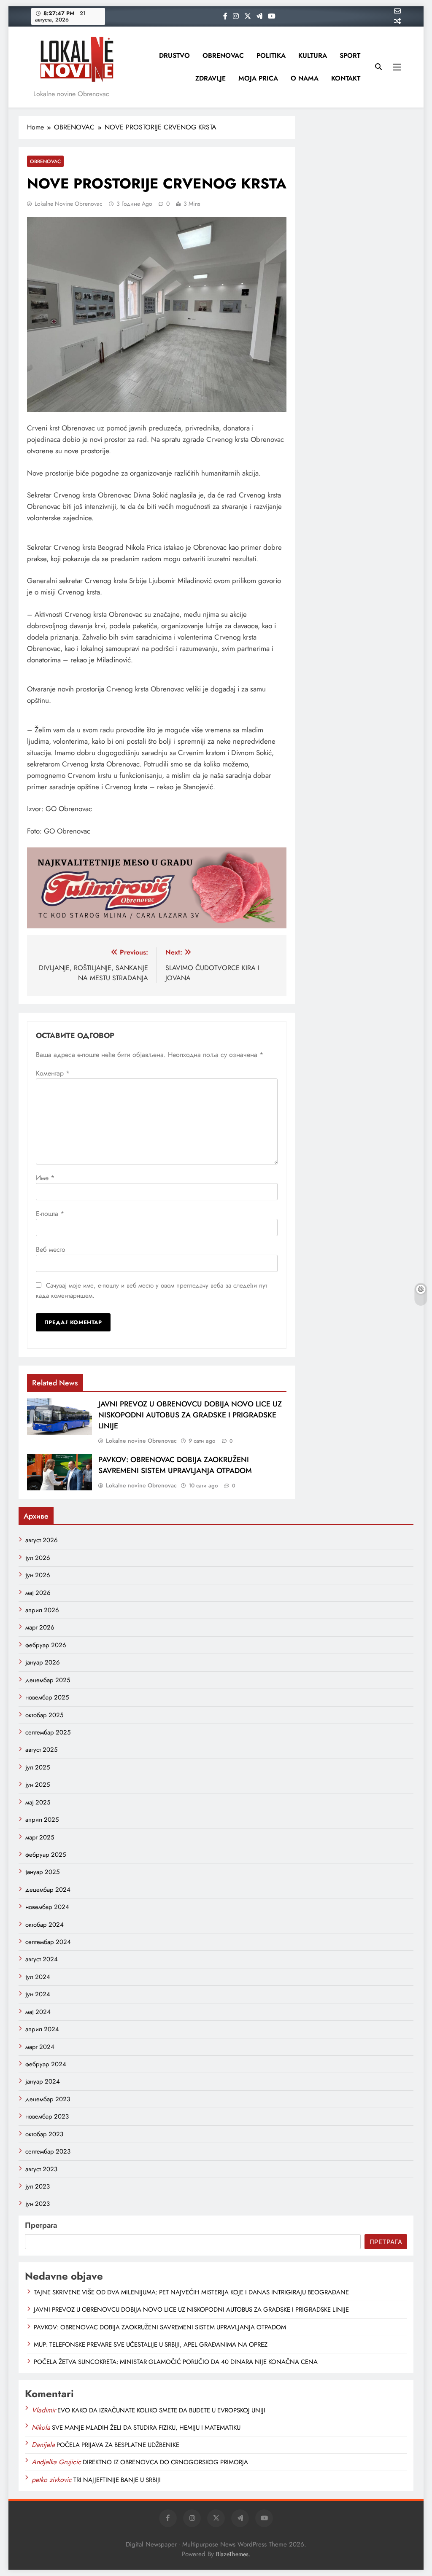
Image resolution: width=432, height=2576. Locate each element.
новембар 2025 (47, 1697)
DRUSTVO (174, 55)
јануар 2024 (43, 2081)
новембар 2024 (47, 1907)
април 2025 (42, 1820)
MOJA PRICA (258, 78)
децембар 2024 (48, 1890)
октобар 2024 (45, 1925)
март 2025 (40, 1837)
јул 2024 (38, 1977)
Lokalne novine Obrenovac (69, 204)
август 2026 (42, 1540)
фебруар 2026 (46, 1645)
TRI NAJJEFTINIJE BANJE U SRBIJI (117, 2480)
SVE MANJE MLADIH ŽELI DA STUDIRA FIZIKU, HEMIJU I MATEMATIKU (146, 2428)
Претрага (41, 2225)
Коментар (53, 1073)
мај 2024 (38, 2012)
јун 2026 (38, 1575)
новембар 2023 (47, 2116)
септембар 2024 (48, 1942)
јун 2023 (38, 2204)
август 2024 (42, 1959)
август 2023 (41, 2169)
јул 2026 (38, 1558)
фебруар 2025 (46, 1855)
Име (45, 1178)
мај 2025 (38, 1802)
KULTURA (313, 55)
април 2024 (42, 2029)
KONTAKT (346, 78)
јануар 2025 (42, 1872)
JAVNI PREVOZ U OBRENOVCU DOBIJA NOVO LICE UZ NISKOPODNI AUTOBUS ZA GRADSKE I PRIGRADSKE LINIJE (190, 1415)
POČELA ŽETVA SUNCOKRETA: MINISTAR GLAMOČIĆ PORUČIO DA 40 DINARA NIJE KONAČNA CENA (176, 2362)
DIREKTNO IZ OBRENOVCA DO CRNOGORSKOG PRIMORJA (165, 2462)
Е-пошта (50, 1214)
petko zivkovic (52, 2480)
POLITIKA (271, 55)
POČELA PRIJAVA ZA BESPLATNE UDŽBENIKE (118, 2445)
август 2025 (41, 1750)
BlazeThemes (232, 2554)
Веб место (51, 1249)
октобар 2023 (44, 2134)
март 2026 (40, 1627)
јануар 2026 (43, 1662)
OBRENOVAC (223, 55)
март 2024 (40, 2047)
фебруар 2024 (46, 2064)
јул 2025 (38, 1767)
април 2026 (42, 1610)
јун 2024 (38, 1994)
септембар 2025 (48, 1732)
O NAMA (305, 78)
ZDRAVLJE (211, 78)
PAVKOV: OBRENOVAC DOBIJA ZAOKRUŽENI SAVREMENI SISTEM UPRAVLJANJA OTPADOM (175, 1465)
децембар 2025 (48, 1680)
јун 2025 (38, 1785)
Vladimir (44, 2410)
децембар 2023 (48, 2099)
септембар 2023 (48, 2151)
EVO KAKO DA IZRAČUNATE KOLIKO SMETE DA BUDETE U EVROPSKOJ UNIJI (161, 2410)
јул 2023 (38, 2186)
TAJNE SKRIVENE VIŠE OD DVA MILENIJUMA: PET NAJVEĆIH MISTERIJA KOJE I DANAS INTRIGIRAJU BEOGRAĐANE (191, 2292)
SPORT (350, 55)
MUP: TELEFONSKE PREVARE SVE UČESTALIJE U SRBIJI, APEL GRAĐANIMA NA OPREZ (151, 2345)
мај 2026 (38, 1593)
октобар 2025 (44, 1715)
